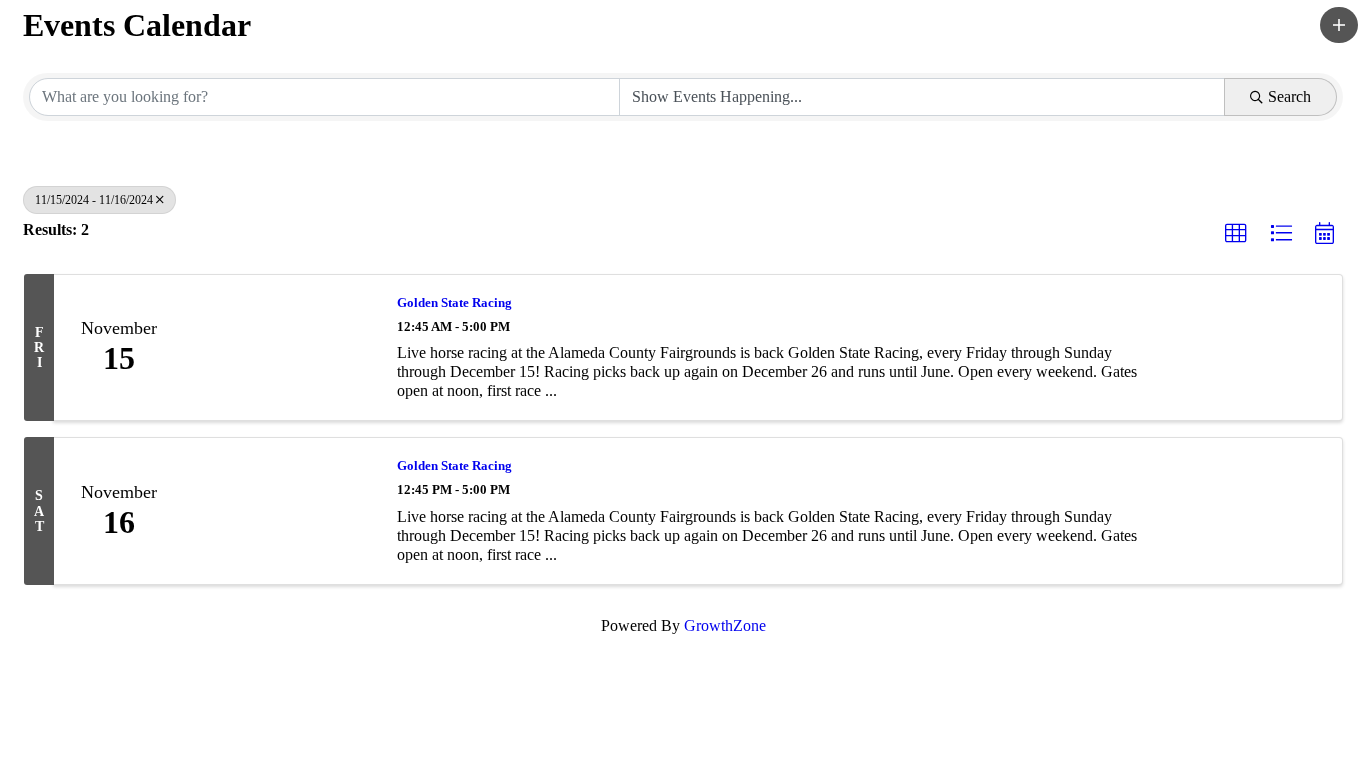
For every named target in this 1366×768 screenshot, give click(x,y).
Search (1289, 96)
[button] (1339, 25)
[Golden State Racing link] (280, 348)
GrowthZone (725, 625)
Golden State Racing (454, 302)
